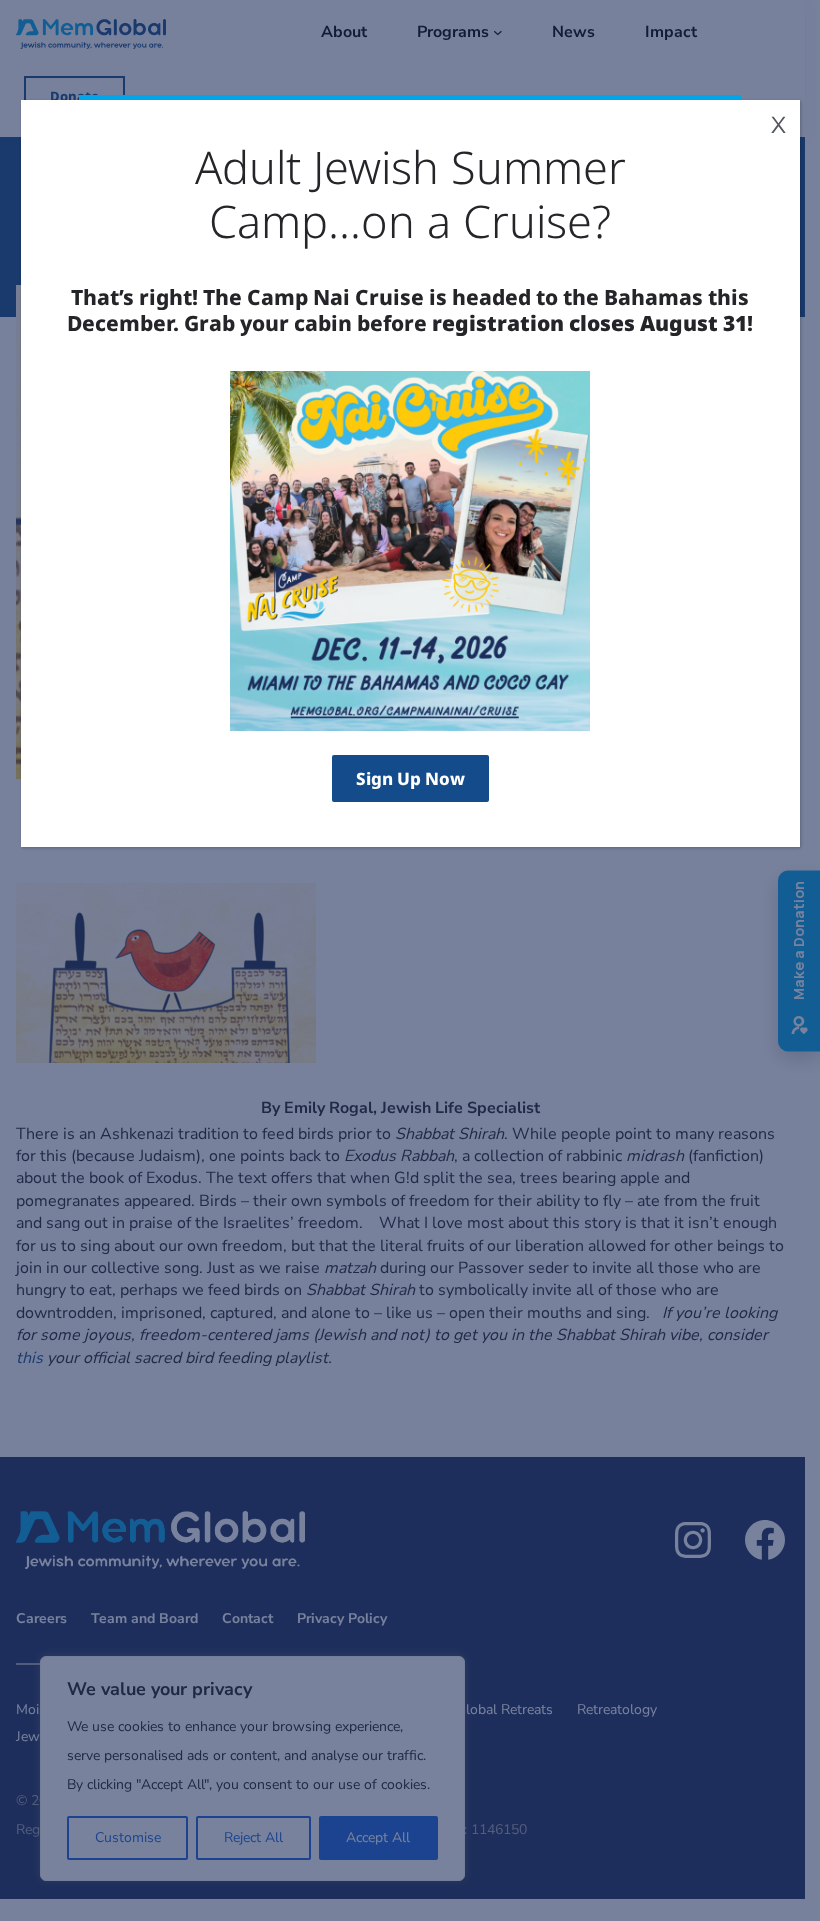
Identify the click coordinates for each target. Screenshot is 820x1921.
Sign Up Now (410, 778)
